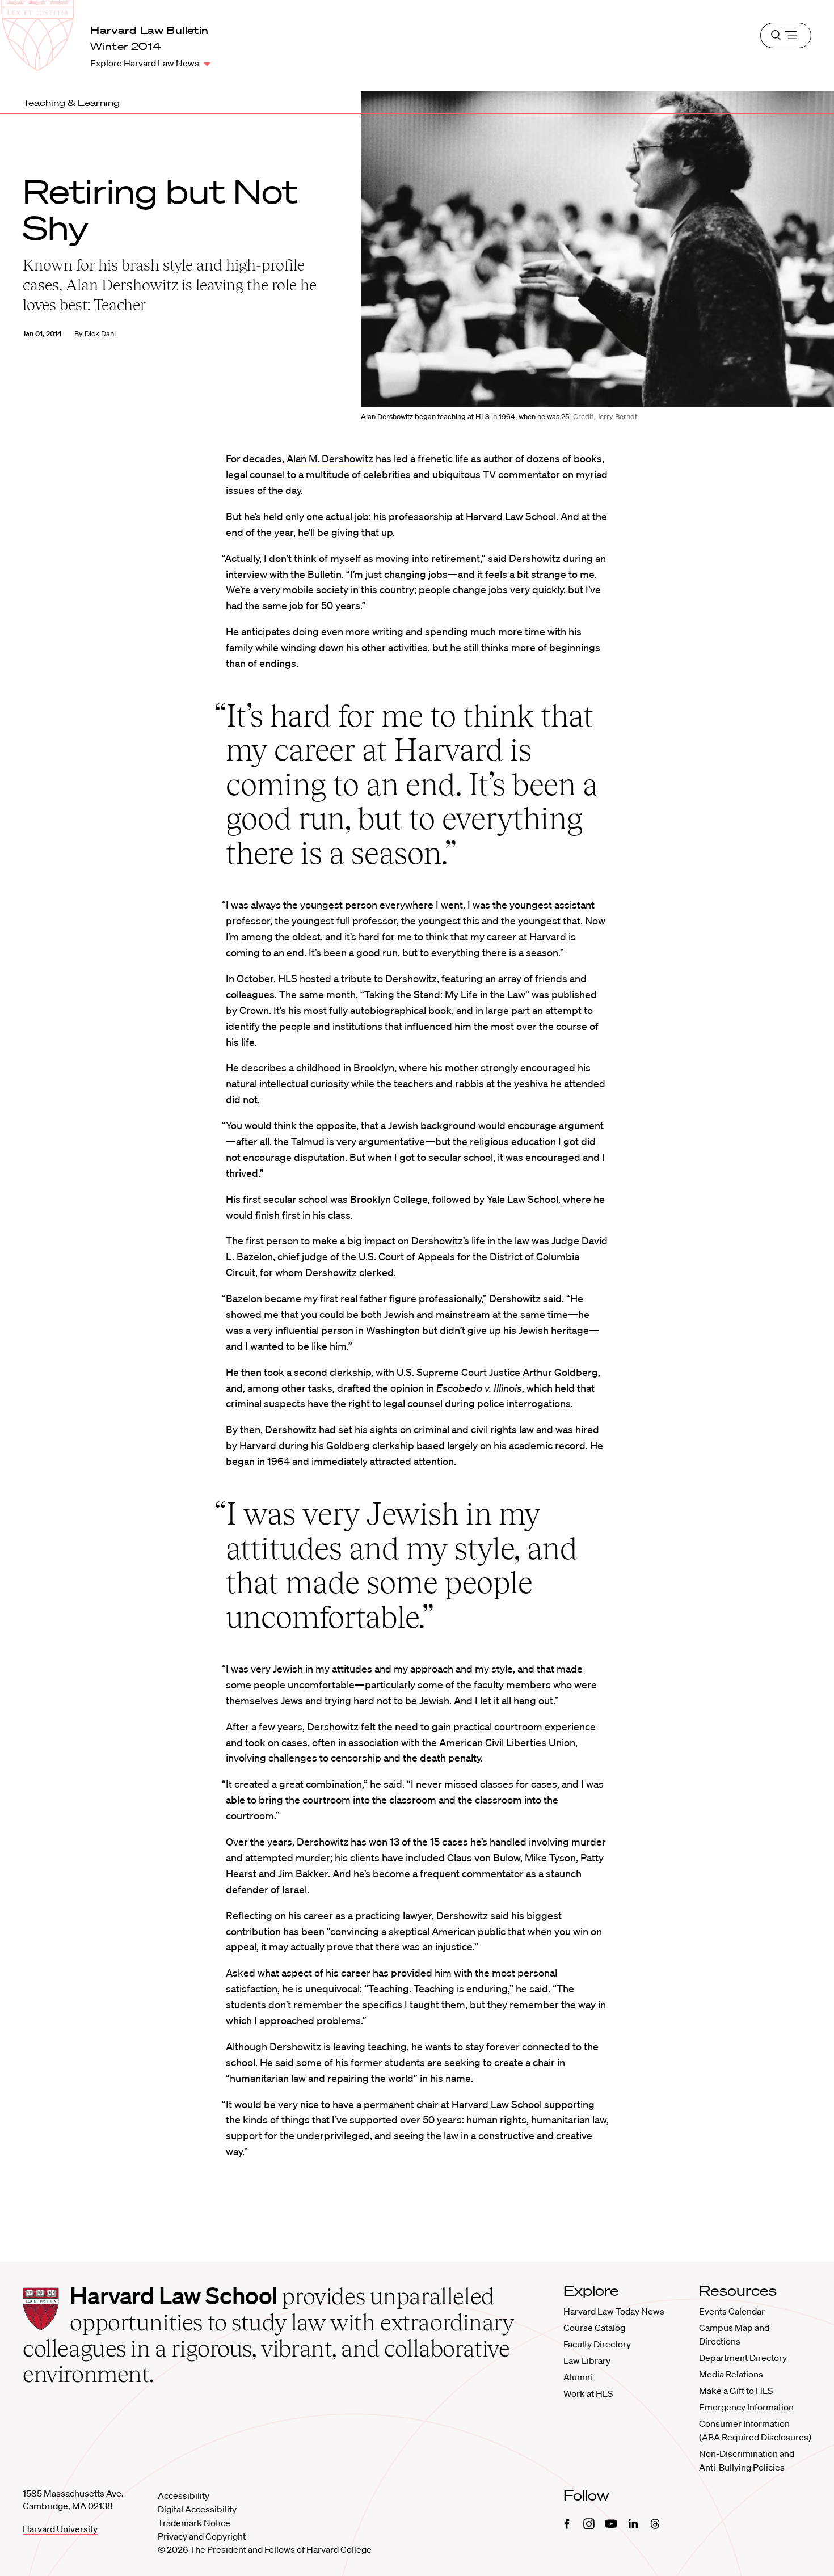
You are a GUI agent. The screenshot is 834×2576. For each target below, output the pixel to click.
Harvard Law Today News (614, 2311)
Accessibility (184, 2495)
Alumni (578, 2377)
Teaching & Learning (71, 103)
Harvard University (60, 2529)
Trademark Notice (194, 2523)
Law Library (587, 2360)
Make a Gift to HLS (736, 2391)
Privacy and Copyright (202, 2536)
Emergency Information (746, 2407)
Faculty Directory (597, 2344)
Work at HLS (588, 2393)
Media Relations (731, 2374)
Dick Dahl (100, 334)
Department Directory (743, 2358)
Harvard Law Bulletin (149, 30)
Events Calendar (732, 2311)
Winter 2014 (126, 46)
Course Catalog (594, 2328)
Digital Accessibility (197, 2509)
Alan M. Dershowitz (330, 458)
